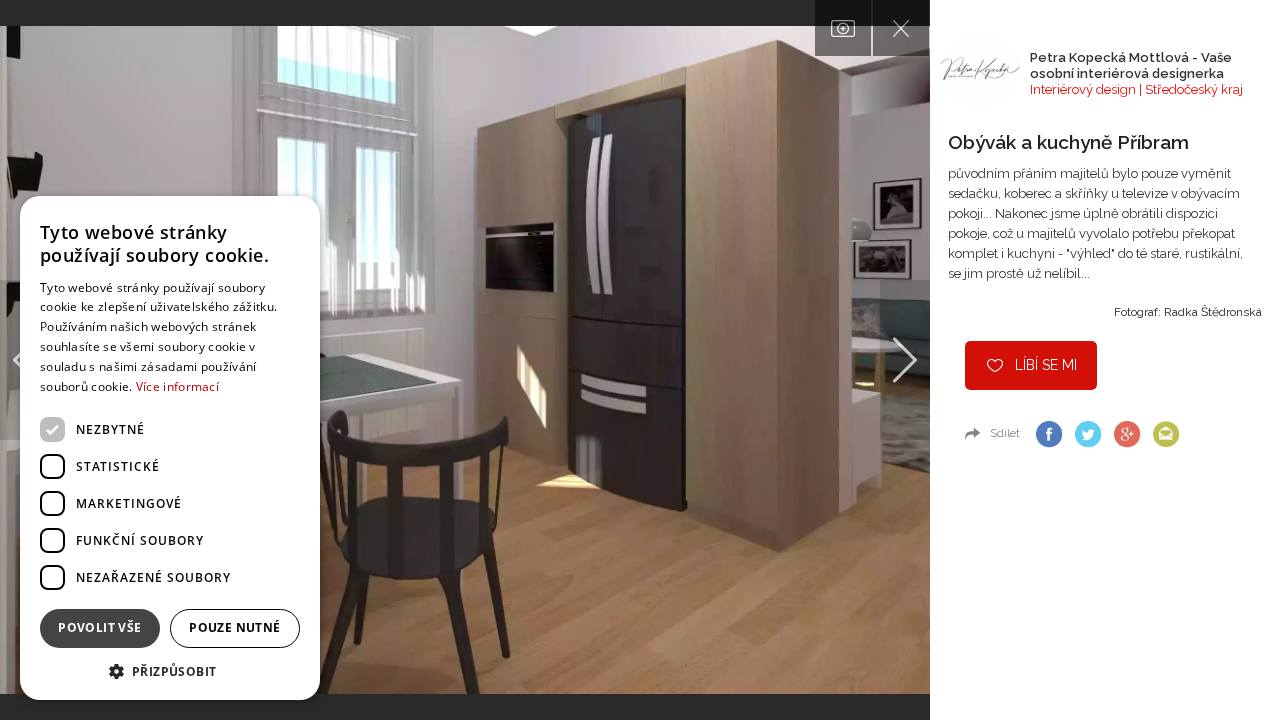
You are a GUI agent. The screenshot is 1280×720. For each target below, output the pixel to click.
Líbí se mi (1046, 365)
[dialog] (170, 448)
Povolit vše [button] (99, 627)
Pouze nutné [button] (234, 627)
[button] (170, 670)
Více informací (177, 386)
